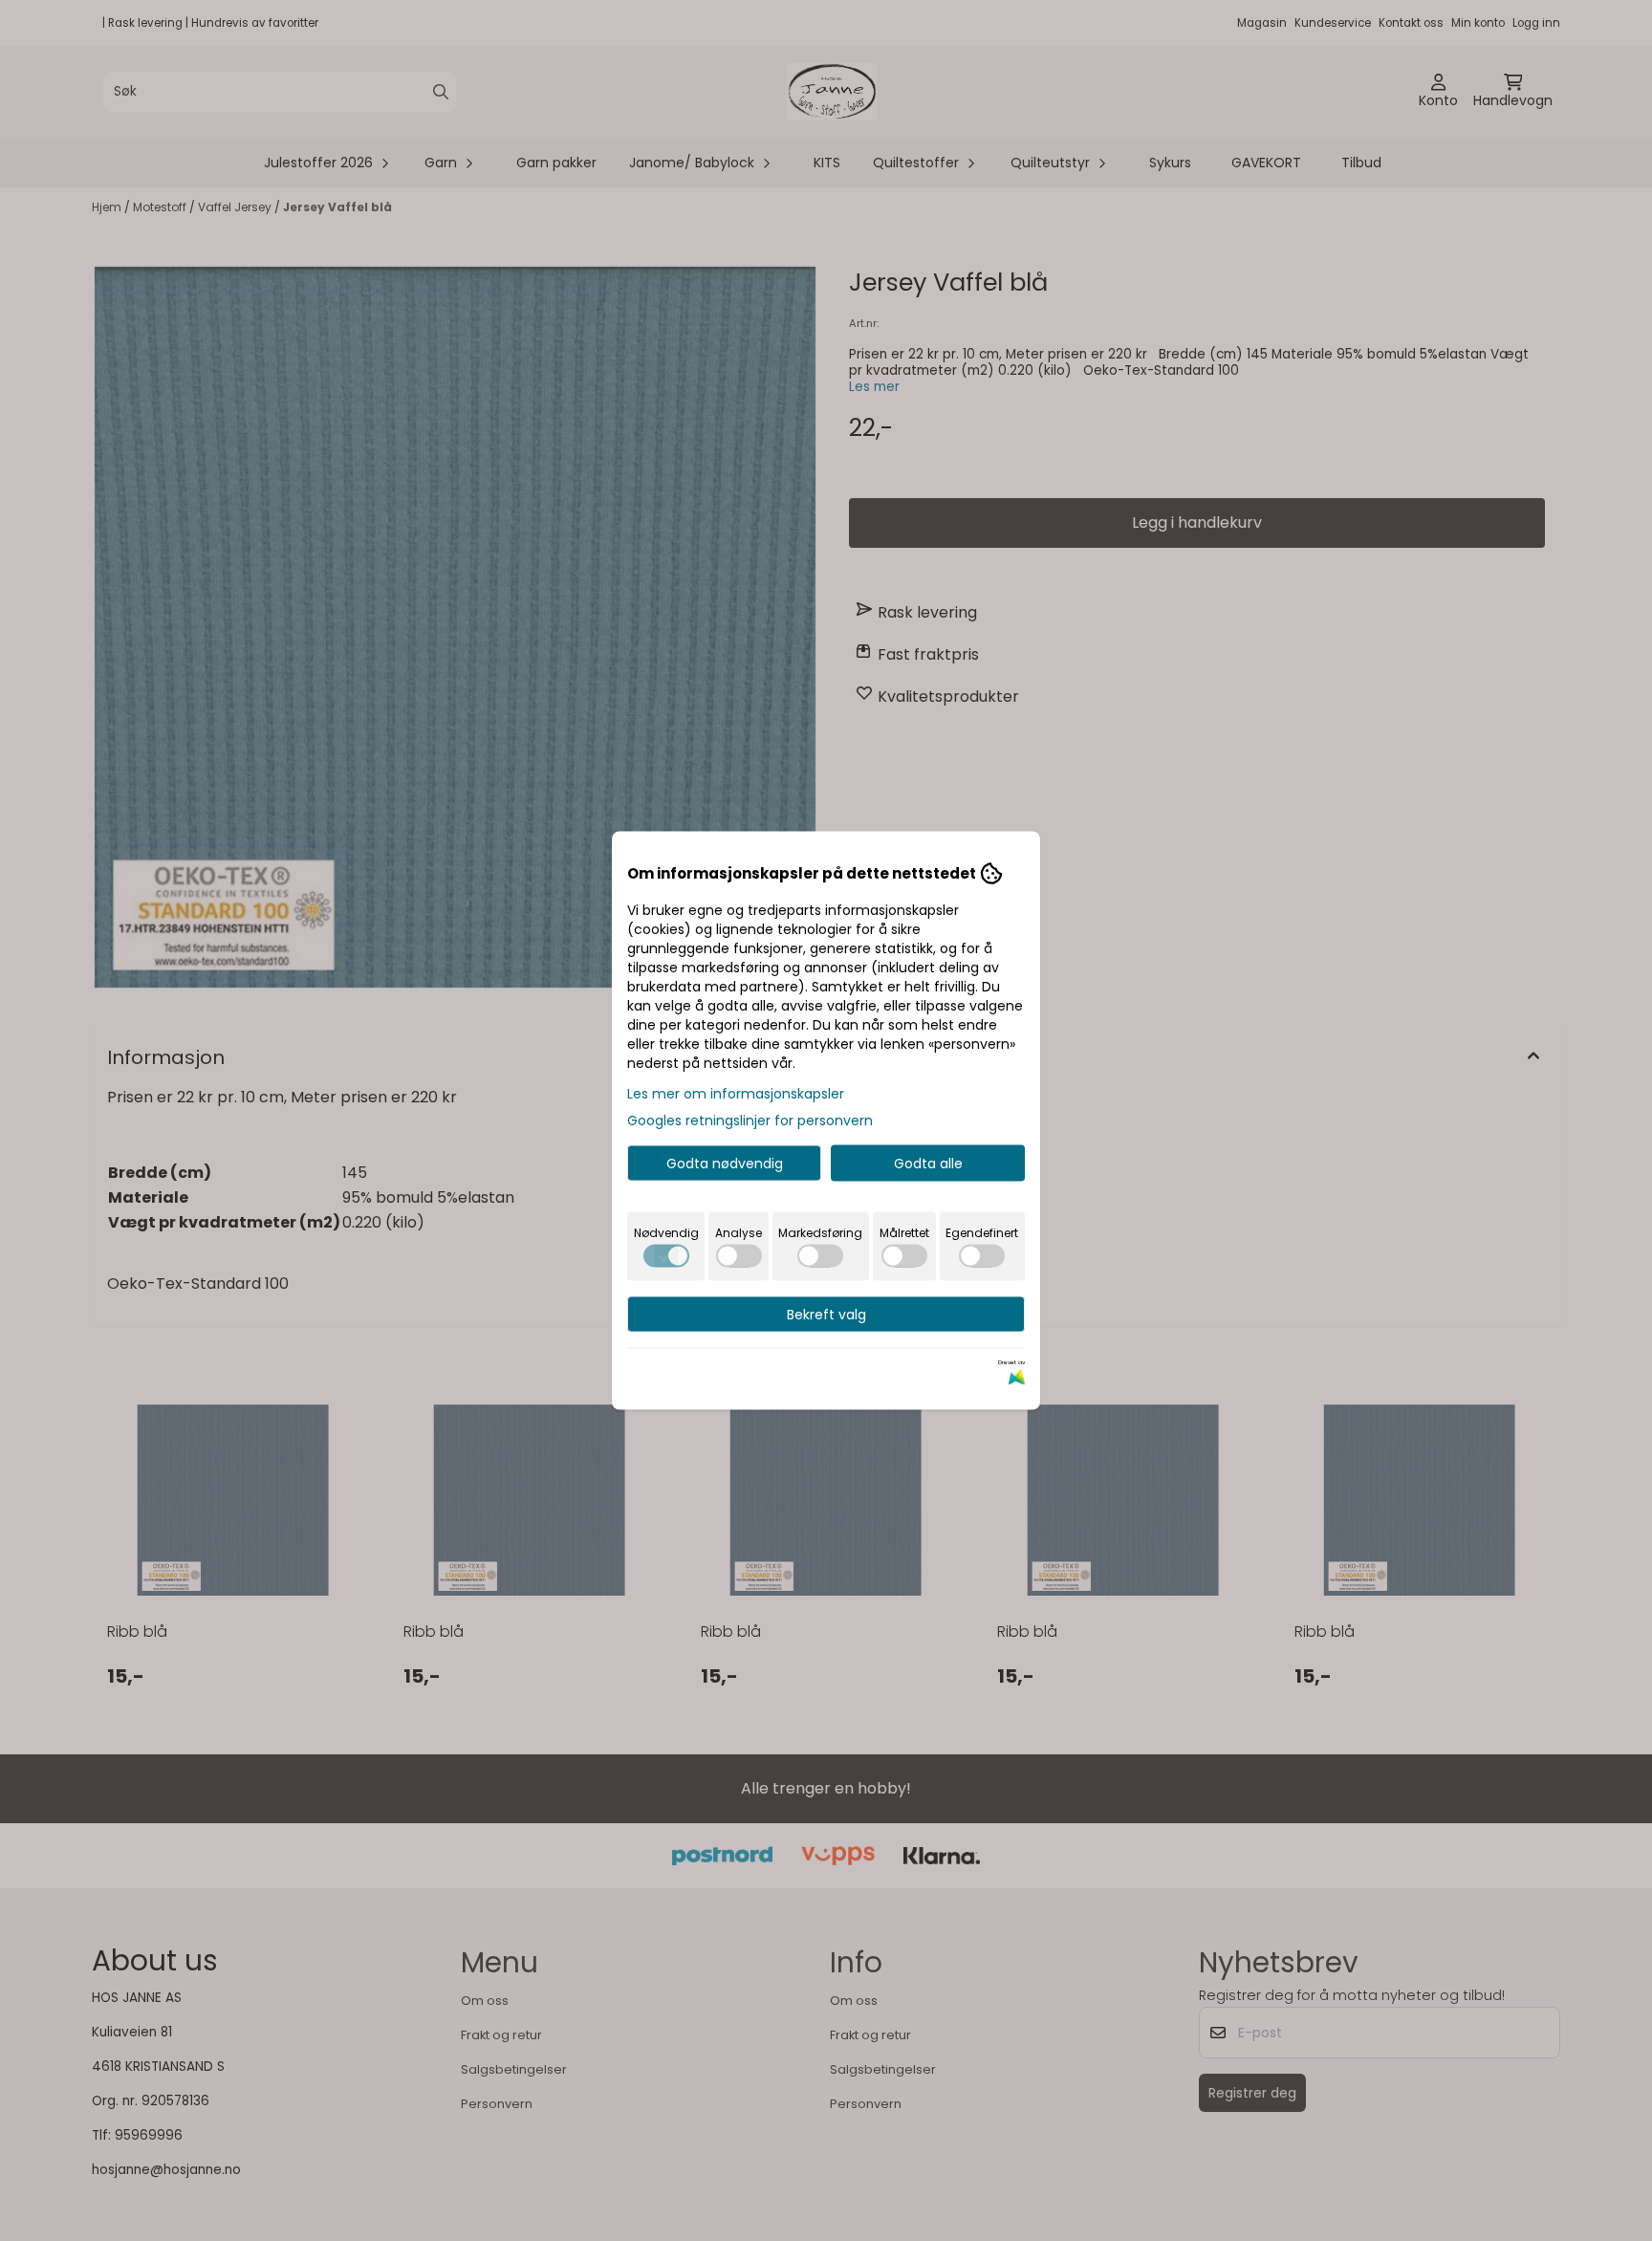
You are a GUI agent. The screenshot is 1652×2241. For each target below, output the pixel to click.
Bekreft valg (826, 1315)
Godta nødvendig (725, 1164)
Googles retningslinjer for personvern (750, 1120)
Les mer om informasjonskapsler (736, 1094)
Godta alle (928, 1164)
